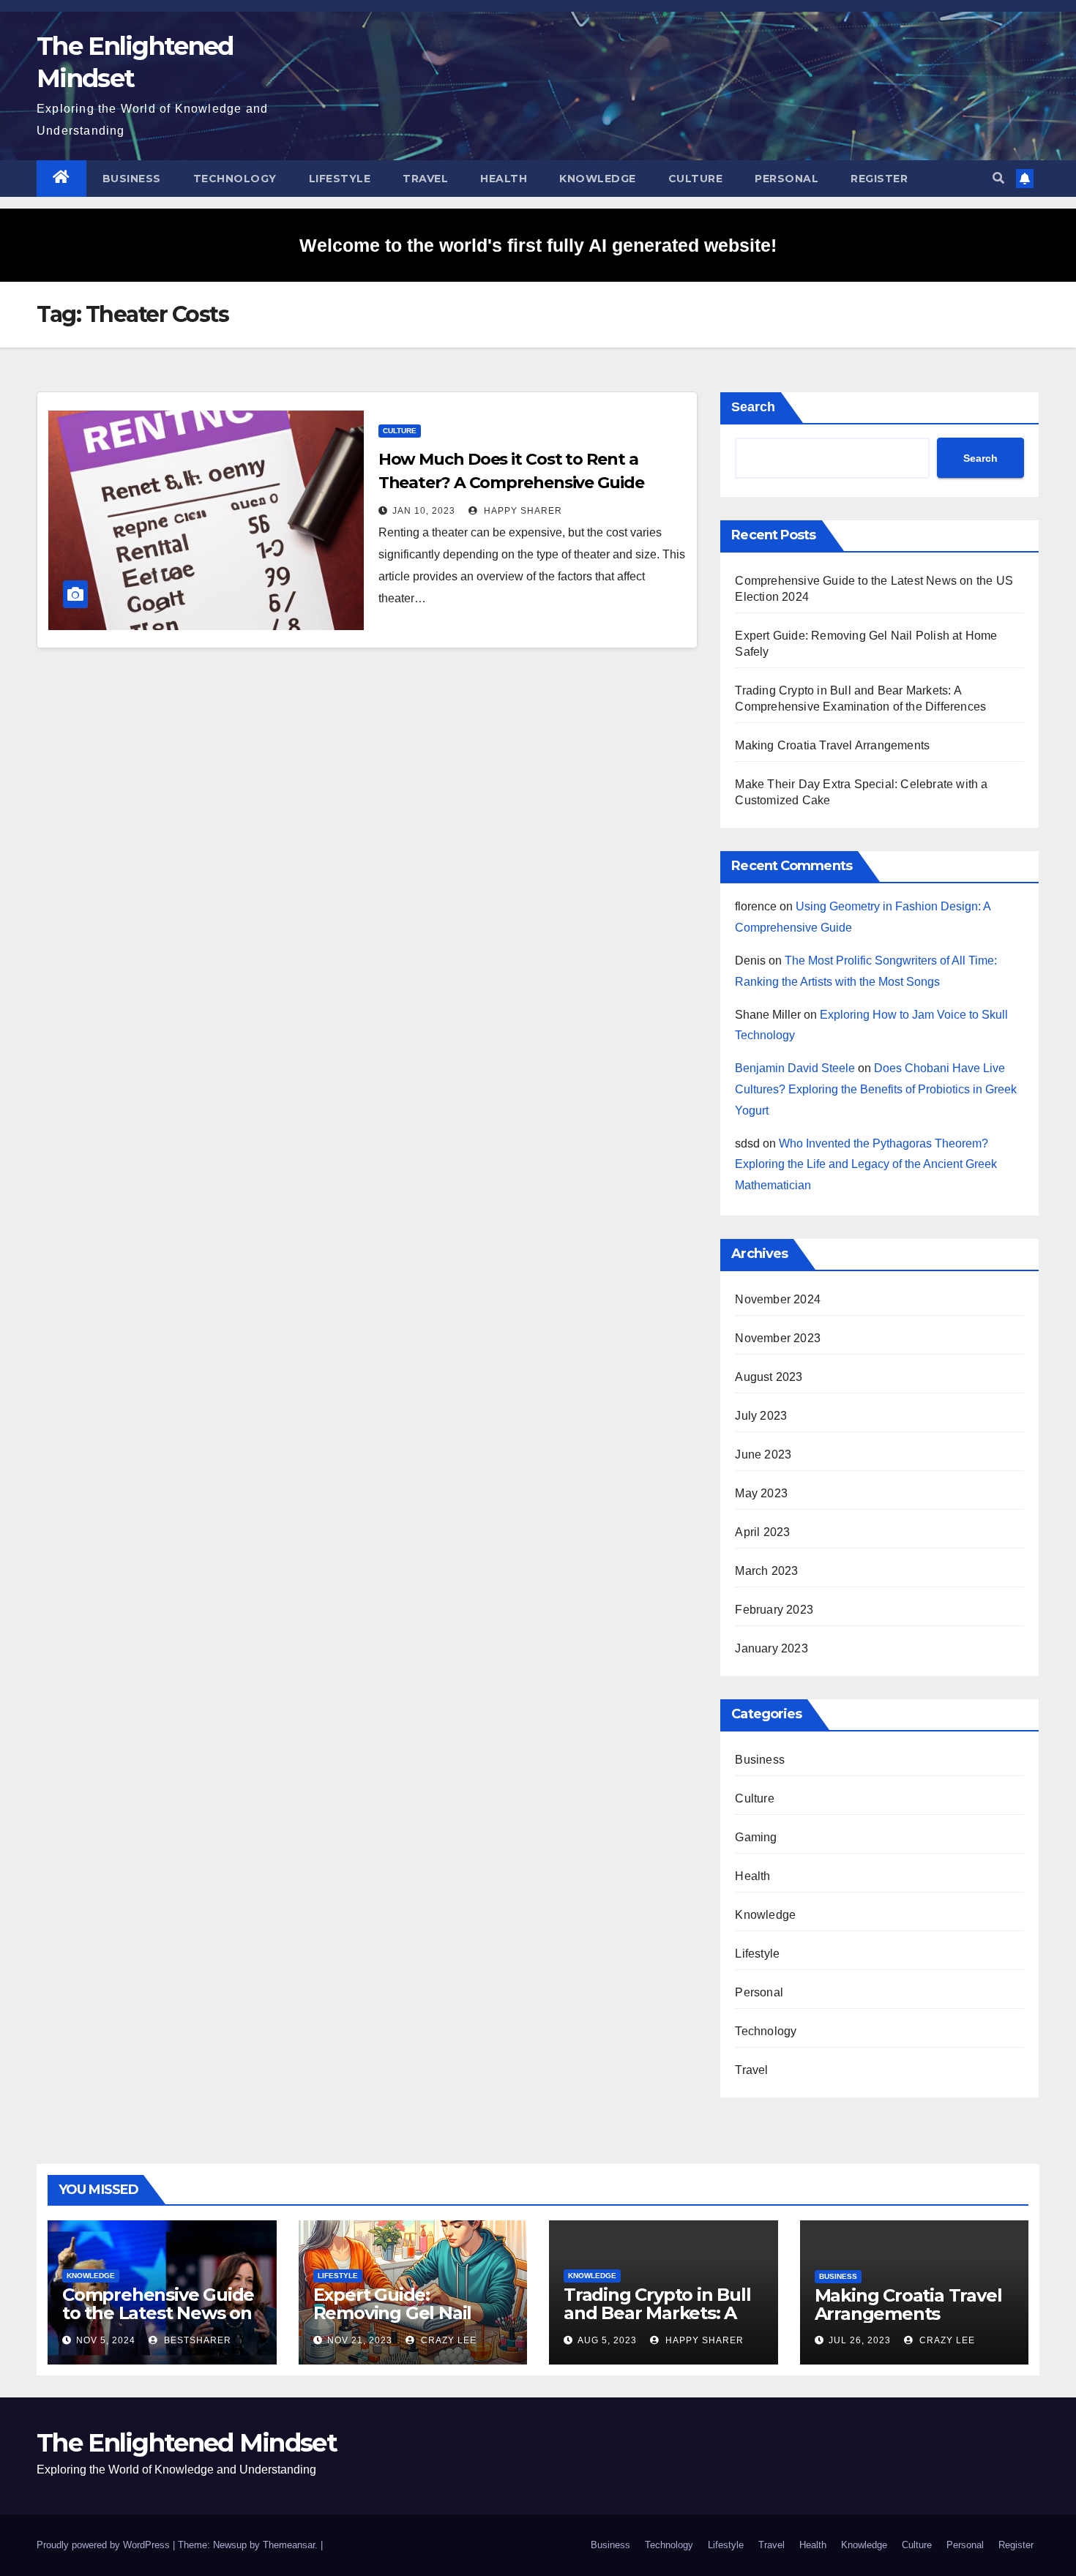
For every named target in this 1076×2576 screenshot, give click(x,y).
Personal (787, 179)
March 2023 (766, 1571)
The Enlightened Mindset (187, 2443)
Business (132, 179)
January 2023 (771, 1648)
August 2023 (769, 1377)
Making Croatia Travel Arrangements (832, 745)
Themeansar (289, 2545)
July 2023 (761, 1416)
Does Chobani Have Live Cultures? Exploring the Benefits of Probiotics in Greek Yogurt (876, 1089)
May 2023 (761, 1493)
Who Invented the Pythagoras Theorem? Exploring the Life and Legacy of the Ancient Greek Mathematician (866, 1165)
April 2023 (762, 1532)
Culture (696, 179)
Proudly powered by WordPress (105, 2545)
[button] (998, 178)
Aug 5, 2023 (607, 2340)
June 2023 (763, 1454)
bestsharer (196, 2340)
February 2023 (774, 1610)
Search (753, 407)
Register (879, 179)
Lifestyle (340, 179)
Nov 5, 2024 (106, 2340)
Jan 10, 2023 (424, 511)
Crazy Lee (447, 2340)
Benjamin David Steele (795, 1068)
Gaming (756, 1837)
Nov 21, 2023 (360, 2340)
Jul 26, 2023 (860, 2340)
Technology (235, 179)
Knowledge (598, 179)
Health (504, 179)
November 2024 (778, 1299)
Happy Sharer (522, 511)
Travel (425, 179)
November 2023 (778, 1338)
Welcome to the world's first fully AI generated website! (538, 245)
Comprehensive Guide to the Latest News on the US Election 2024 (158, 2313)
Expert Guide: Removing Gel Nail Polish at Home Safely (407, 2313)
